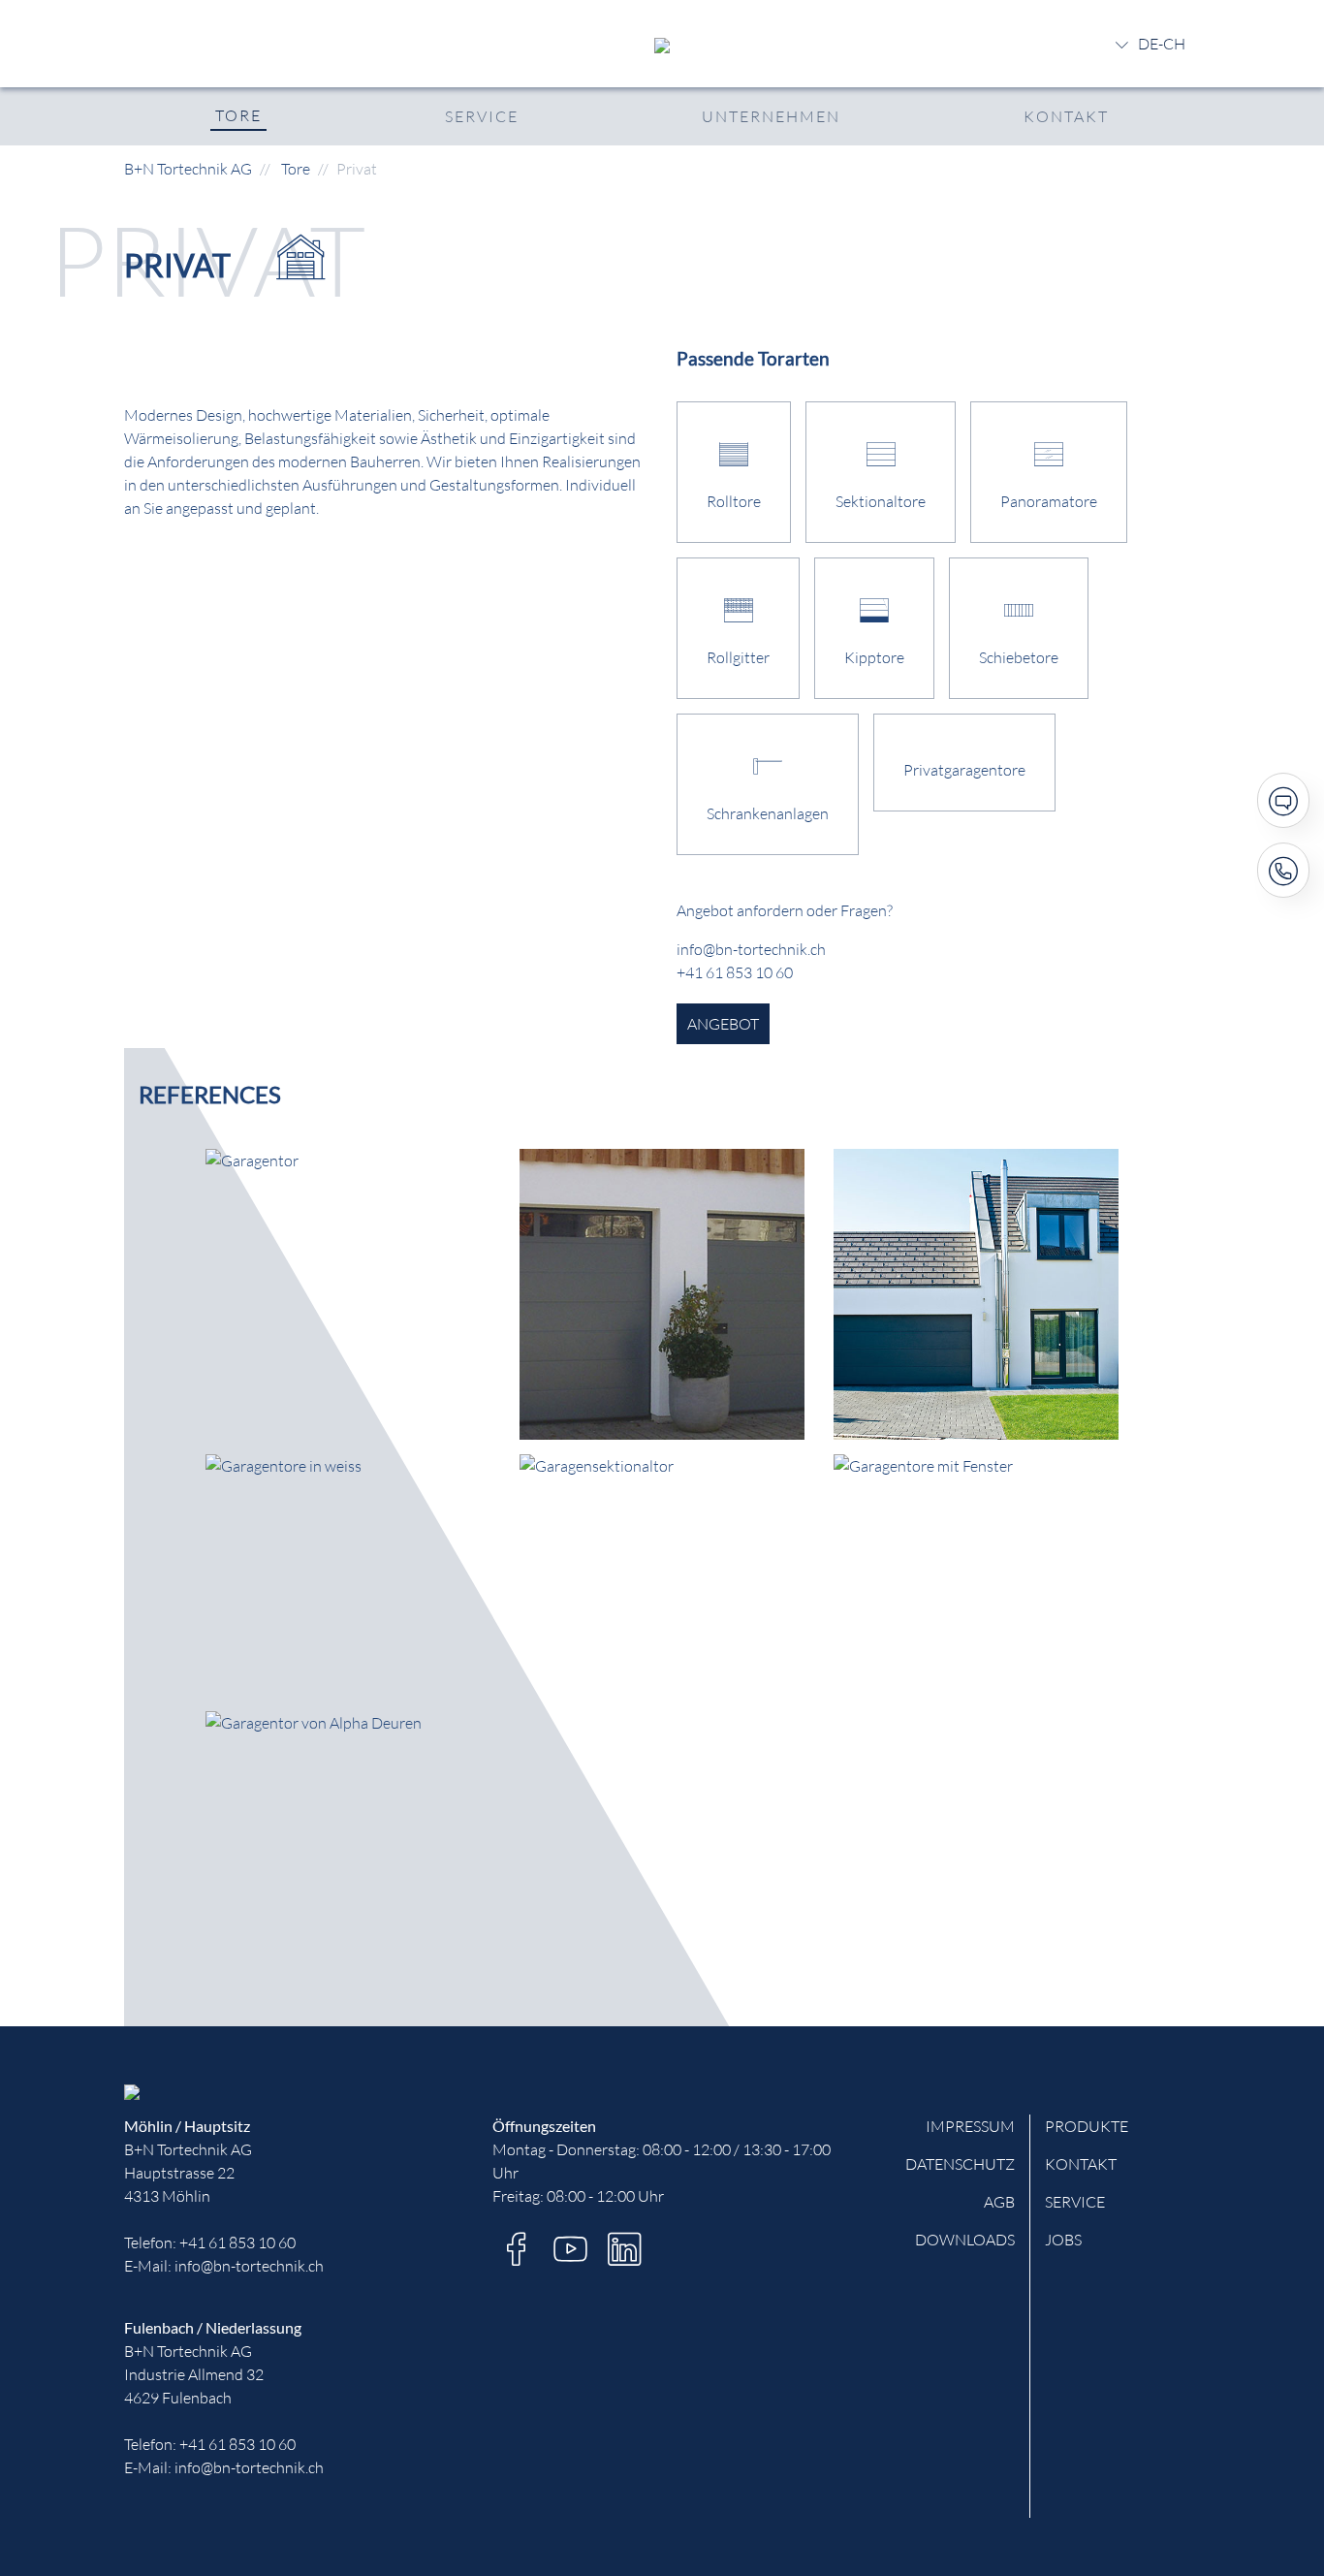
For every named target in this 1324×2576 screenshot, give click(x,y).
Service (482, 116)
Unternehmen (771, 116)
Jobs (1063, 2240)
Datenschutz (960, 2164)
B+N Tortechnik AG (188, 169)
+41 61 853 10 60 (237, 2242)
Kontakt (1066, 116)
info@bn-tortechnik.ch (249, 2266)
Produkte (1087, 2126)
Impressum (970, 2126)
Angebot (723, 1024)
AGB (999, 2202)
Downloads (965, 2240)
